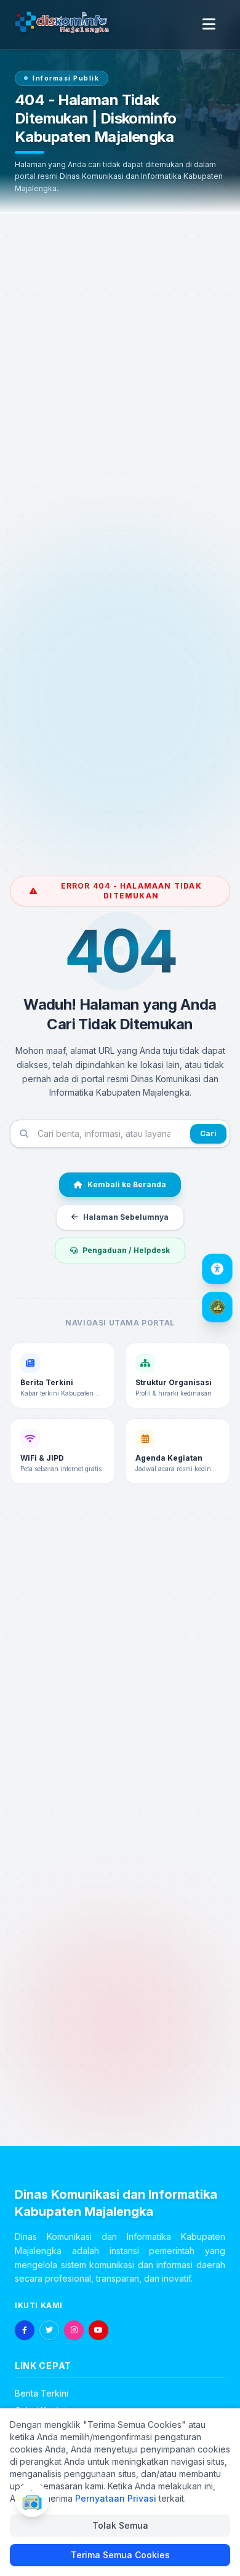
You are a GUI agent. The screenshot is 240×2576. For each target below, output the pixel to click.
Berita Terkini (42, 2393)
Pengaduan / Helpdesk (126, 1250)
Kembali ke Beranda (127, 1184)
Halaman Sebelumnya (126, 1217)
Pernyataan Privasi (116, 2498)
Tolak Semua (120, 2525)
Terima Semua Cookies (120, 2555)
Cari (208, 1133)
